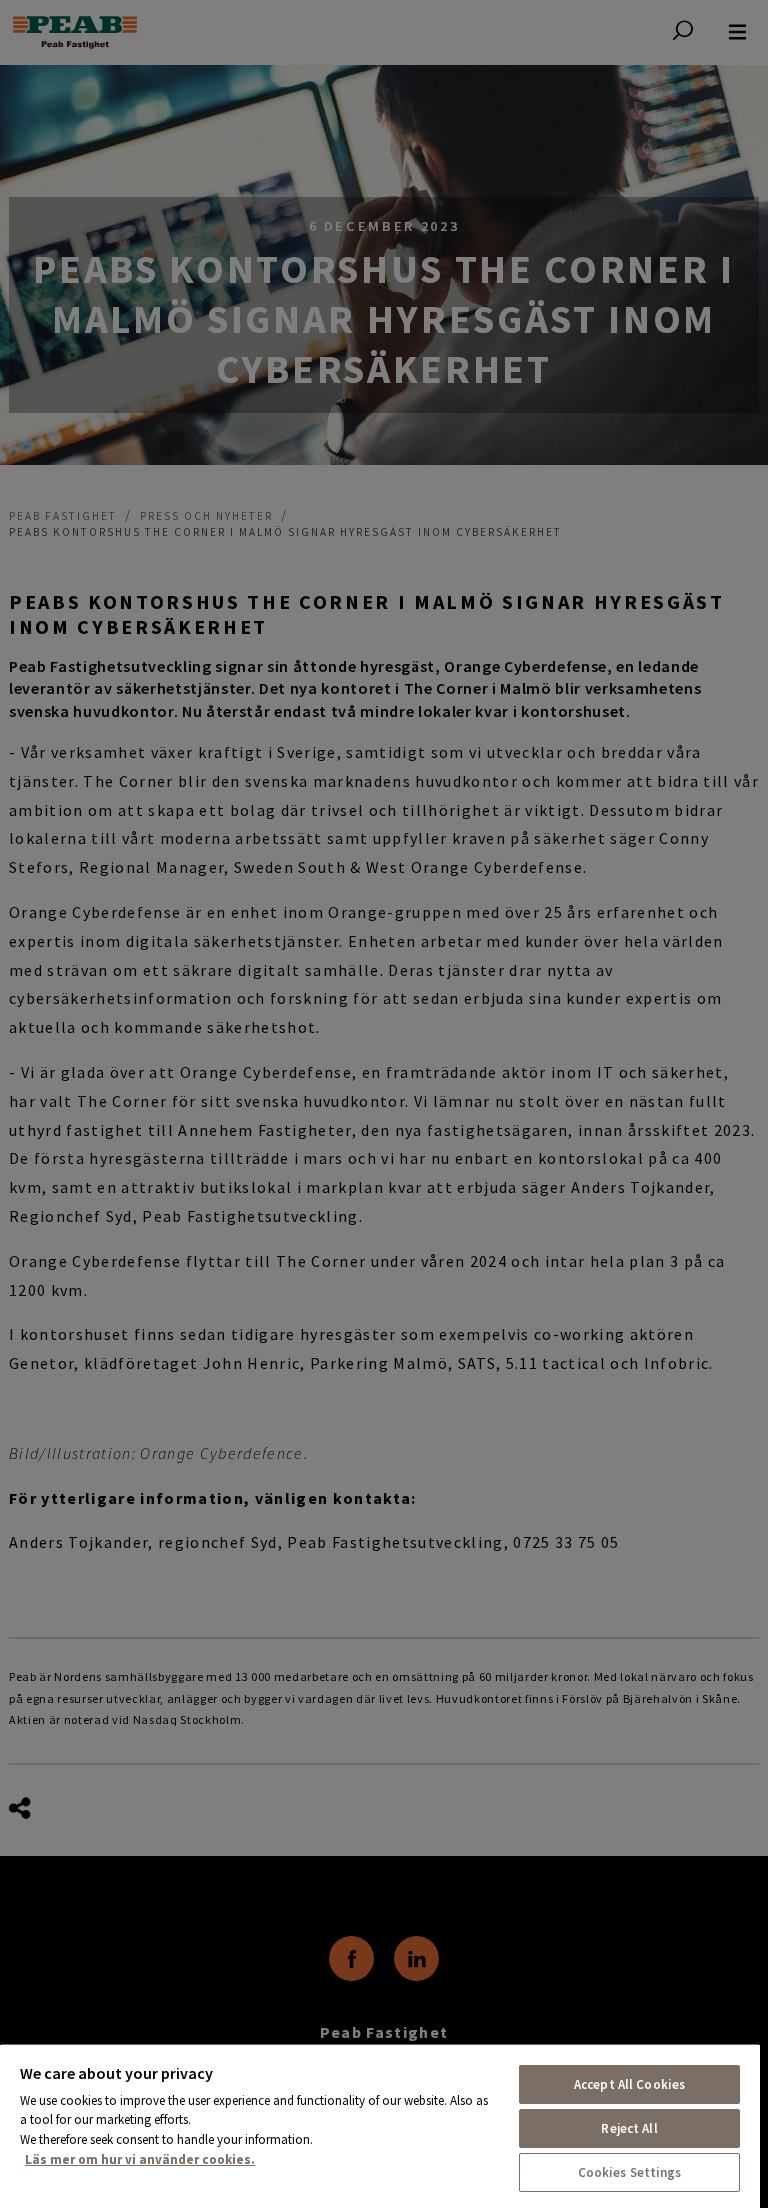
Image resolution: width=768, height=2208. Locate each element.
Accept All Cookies (629, 2084)
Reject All (629, 2128)
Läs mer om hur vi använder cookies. (140, 2159)
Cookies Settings (630, 2172)
